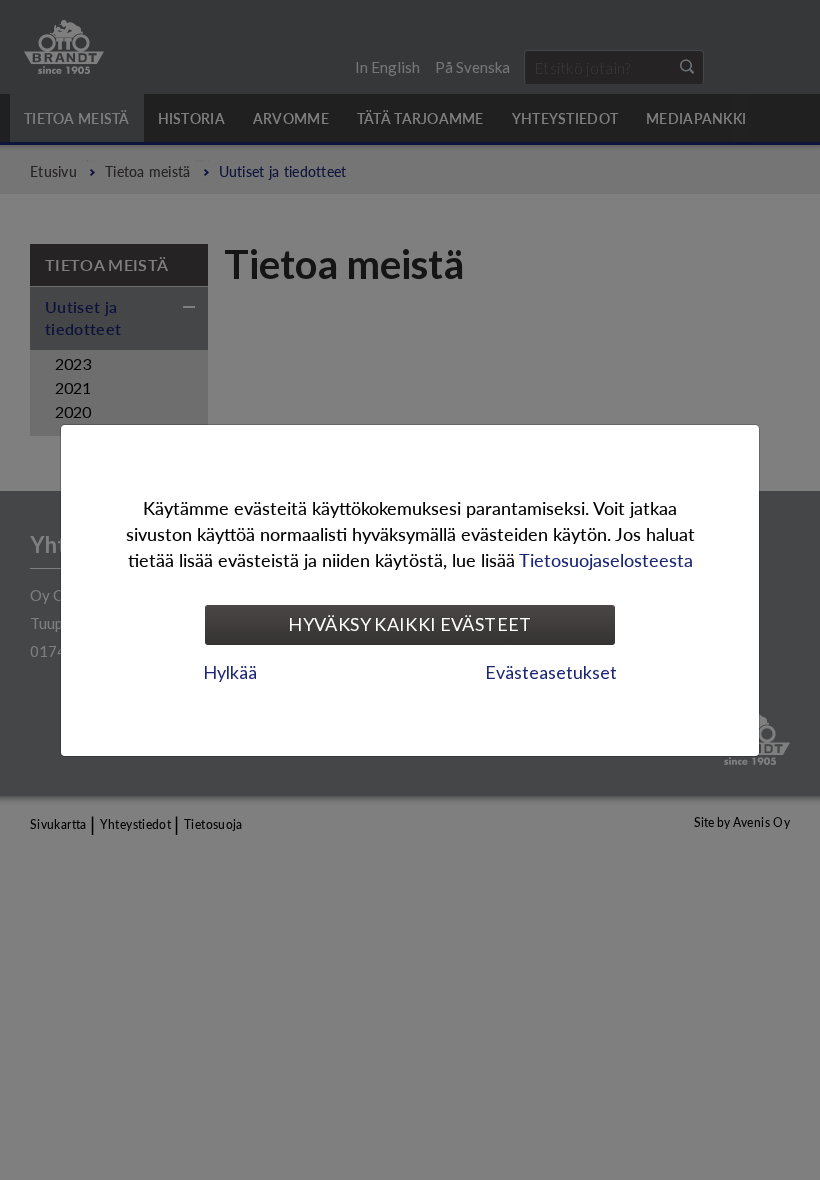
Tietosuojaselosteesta (606, 559)
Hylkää (230, 672)
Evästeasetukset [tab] (551, 672)
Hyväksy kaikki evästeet (409, 624)
